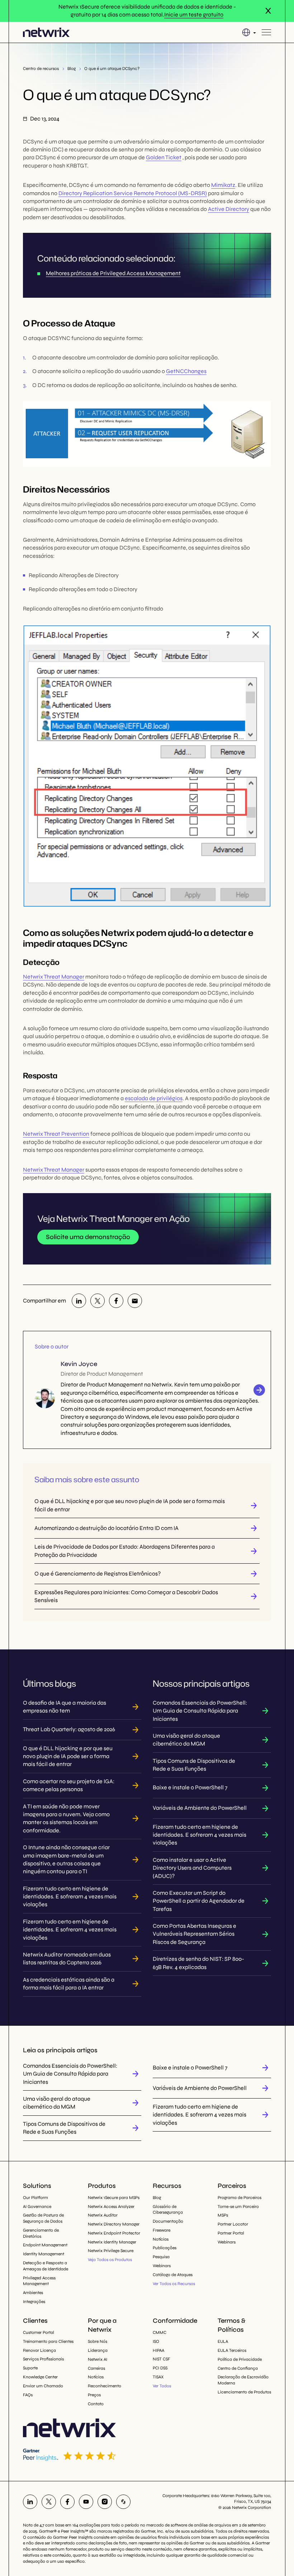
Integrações (34, 2302)
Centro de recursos (41, 69)
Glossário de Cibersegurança (168, 2210)
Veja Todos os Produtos (110, 2260)
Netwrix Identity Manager (112, 2242)
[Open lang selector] (249, 32)
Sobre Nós (98, 2341)
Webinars (162, 2266)
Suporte (30, 2368)
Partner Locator (233, 2224)
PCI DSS (160, 2368)
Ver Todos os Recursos (174, 2284)
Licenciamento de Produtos (244, 2392)
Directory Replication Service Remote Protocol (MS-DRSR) (133, 193)
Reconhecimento (105, 2386)
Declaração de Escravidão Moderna (243, 2380)
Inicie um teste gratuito (194, 15)
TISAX (158, 2377)
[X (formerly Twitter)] (98, 1301)
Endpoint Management (45, 2245)
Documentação (168, 2221)
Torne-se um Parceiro (238, 2207)
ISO (156, 2341)
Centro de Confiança (238, 2368)
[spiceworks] (123, 2502)
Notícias (161, 2239)
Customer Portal (39, 2332)
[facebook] (116, 1301)
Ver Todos (162, 2386)
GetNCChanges (186, 371)
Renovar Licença (39, 2350)
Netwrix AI (98, 2359)
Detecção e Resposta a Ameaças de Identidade (46, 2266)
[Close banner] (268, 11)
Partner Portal (231, 2233)
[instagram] (105, 2502)
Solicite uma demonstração (88, 1237)
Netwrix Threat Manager (54, 977)
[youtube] (86, 2502)
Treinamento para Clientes (48, 2341)
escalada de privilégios (154, 1098)
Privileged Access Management (39, 2281)
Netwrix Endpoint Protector (114, 2233)
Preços (94, 2395)
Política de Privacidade (240, 2359)
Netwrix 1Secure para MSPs (114, 2198)
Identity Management (44, 2254)
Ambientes (33, 2293)
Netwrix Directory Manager (114, 2224)
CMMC (160, 2332)
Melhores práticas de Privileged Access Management (113, 273)
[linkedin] (79, 1301)
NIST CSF (162, 2359)
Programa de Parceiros (240, 2198)
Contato (96, 2404)
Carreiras (96, 2368)
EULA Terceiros (232, 2350)
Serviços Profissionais (43, 2359)
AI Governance (37, 2207)
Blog (72, 69)
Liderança (98, 2350)
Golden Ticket (164, 157)
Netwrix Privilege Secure (111, 2251)
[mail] (135, 1301)
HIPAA (158, 2350)
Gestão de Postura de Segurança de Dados (43, 2218)
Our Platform (35, 2198)
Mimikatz (223, 185)
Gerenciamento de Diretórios (41, 2233)
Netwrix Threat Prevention (56, 1134)
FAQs (28, 2395)
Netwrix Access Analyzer (111, 2207)
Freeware (162, 2230)
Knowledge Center (40, 2377)
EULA (223, 2341)
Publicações (165, 2248)
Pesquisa (161, 2257)
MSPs (223, 2215)
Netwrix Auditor (103, 2215)
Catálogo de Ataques (173, 2275)
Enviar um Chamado (43, 2386)
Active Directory (229, 209)
